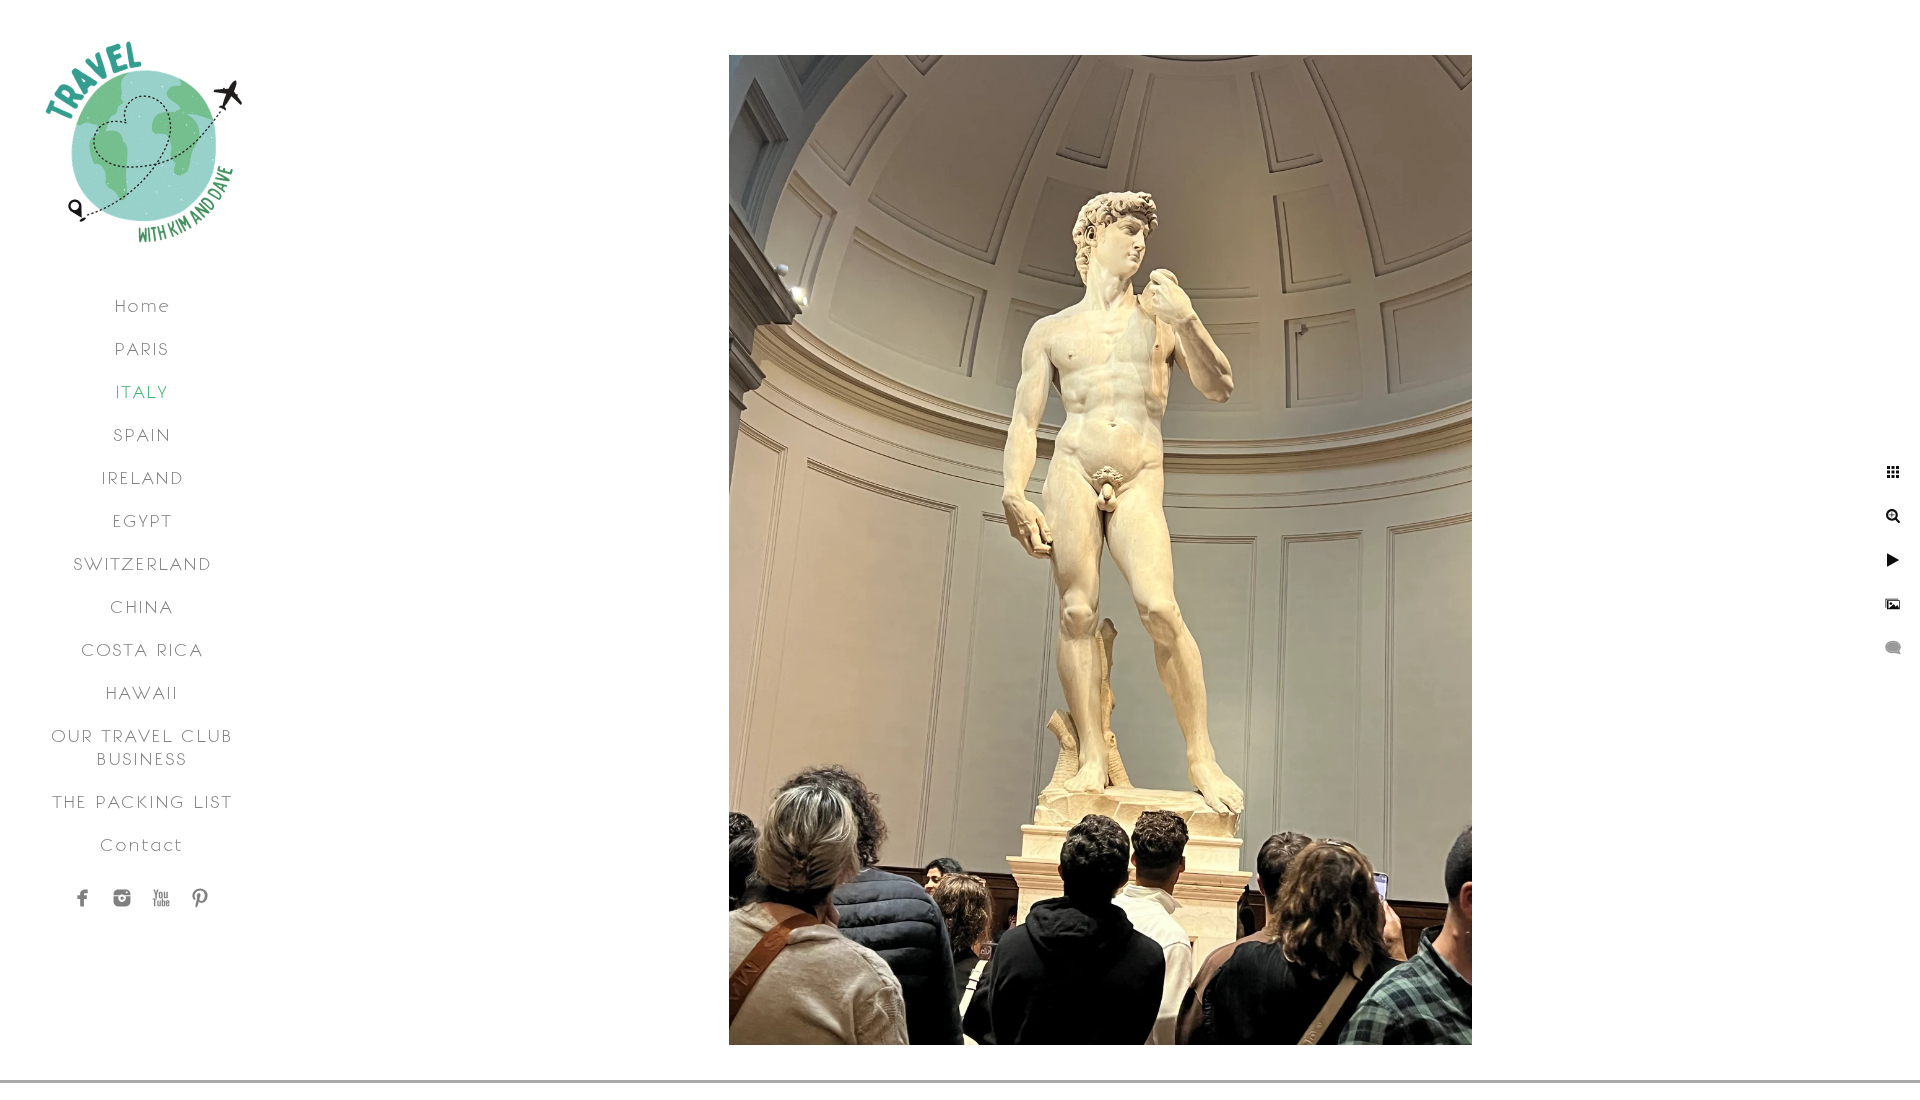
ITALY (141, 391)
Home (142, 305)
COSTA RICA (142, 649)
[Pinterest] (200, 898)
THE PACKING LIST (142, 801)
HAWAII (141, 692)
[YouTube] (161, 898)
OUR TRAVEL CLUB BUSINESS (142, 747)
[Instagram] (122, 898)
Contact (141, 844)
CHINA (141, 606)
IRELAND (142, 477)
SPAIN (142, 434)
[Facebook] (83, 898)
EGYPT (142, 520)
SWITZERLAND (142, 563)
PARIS (141, 348)
